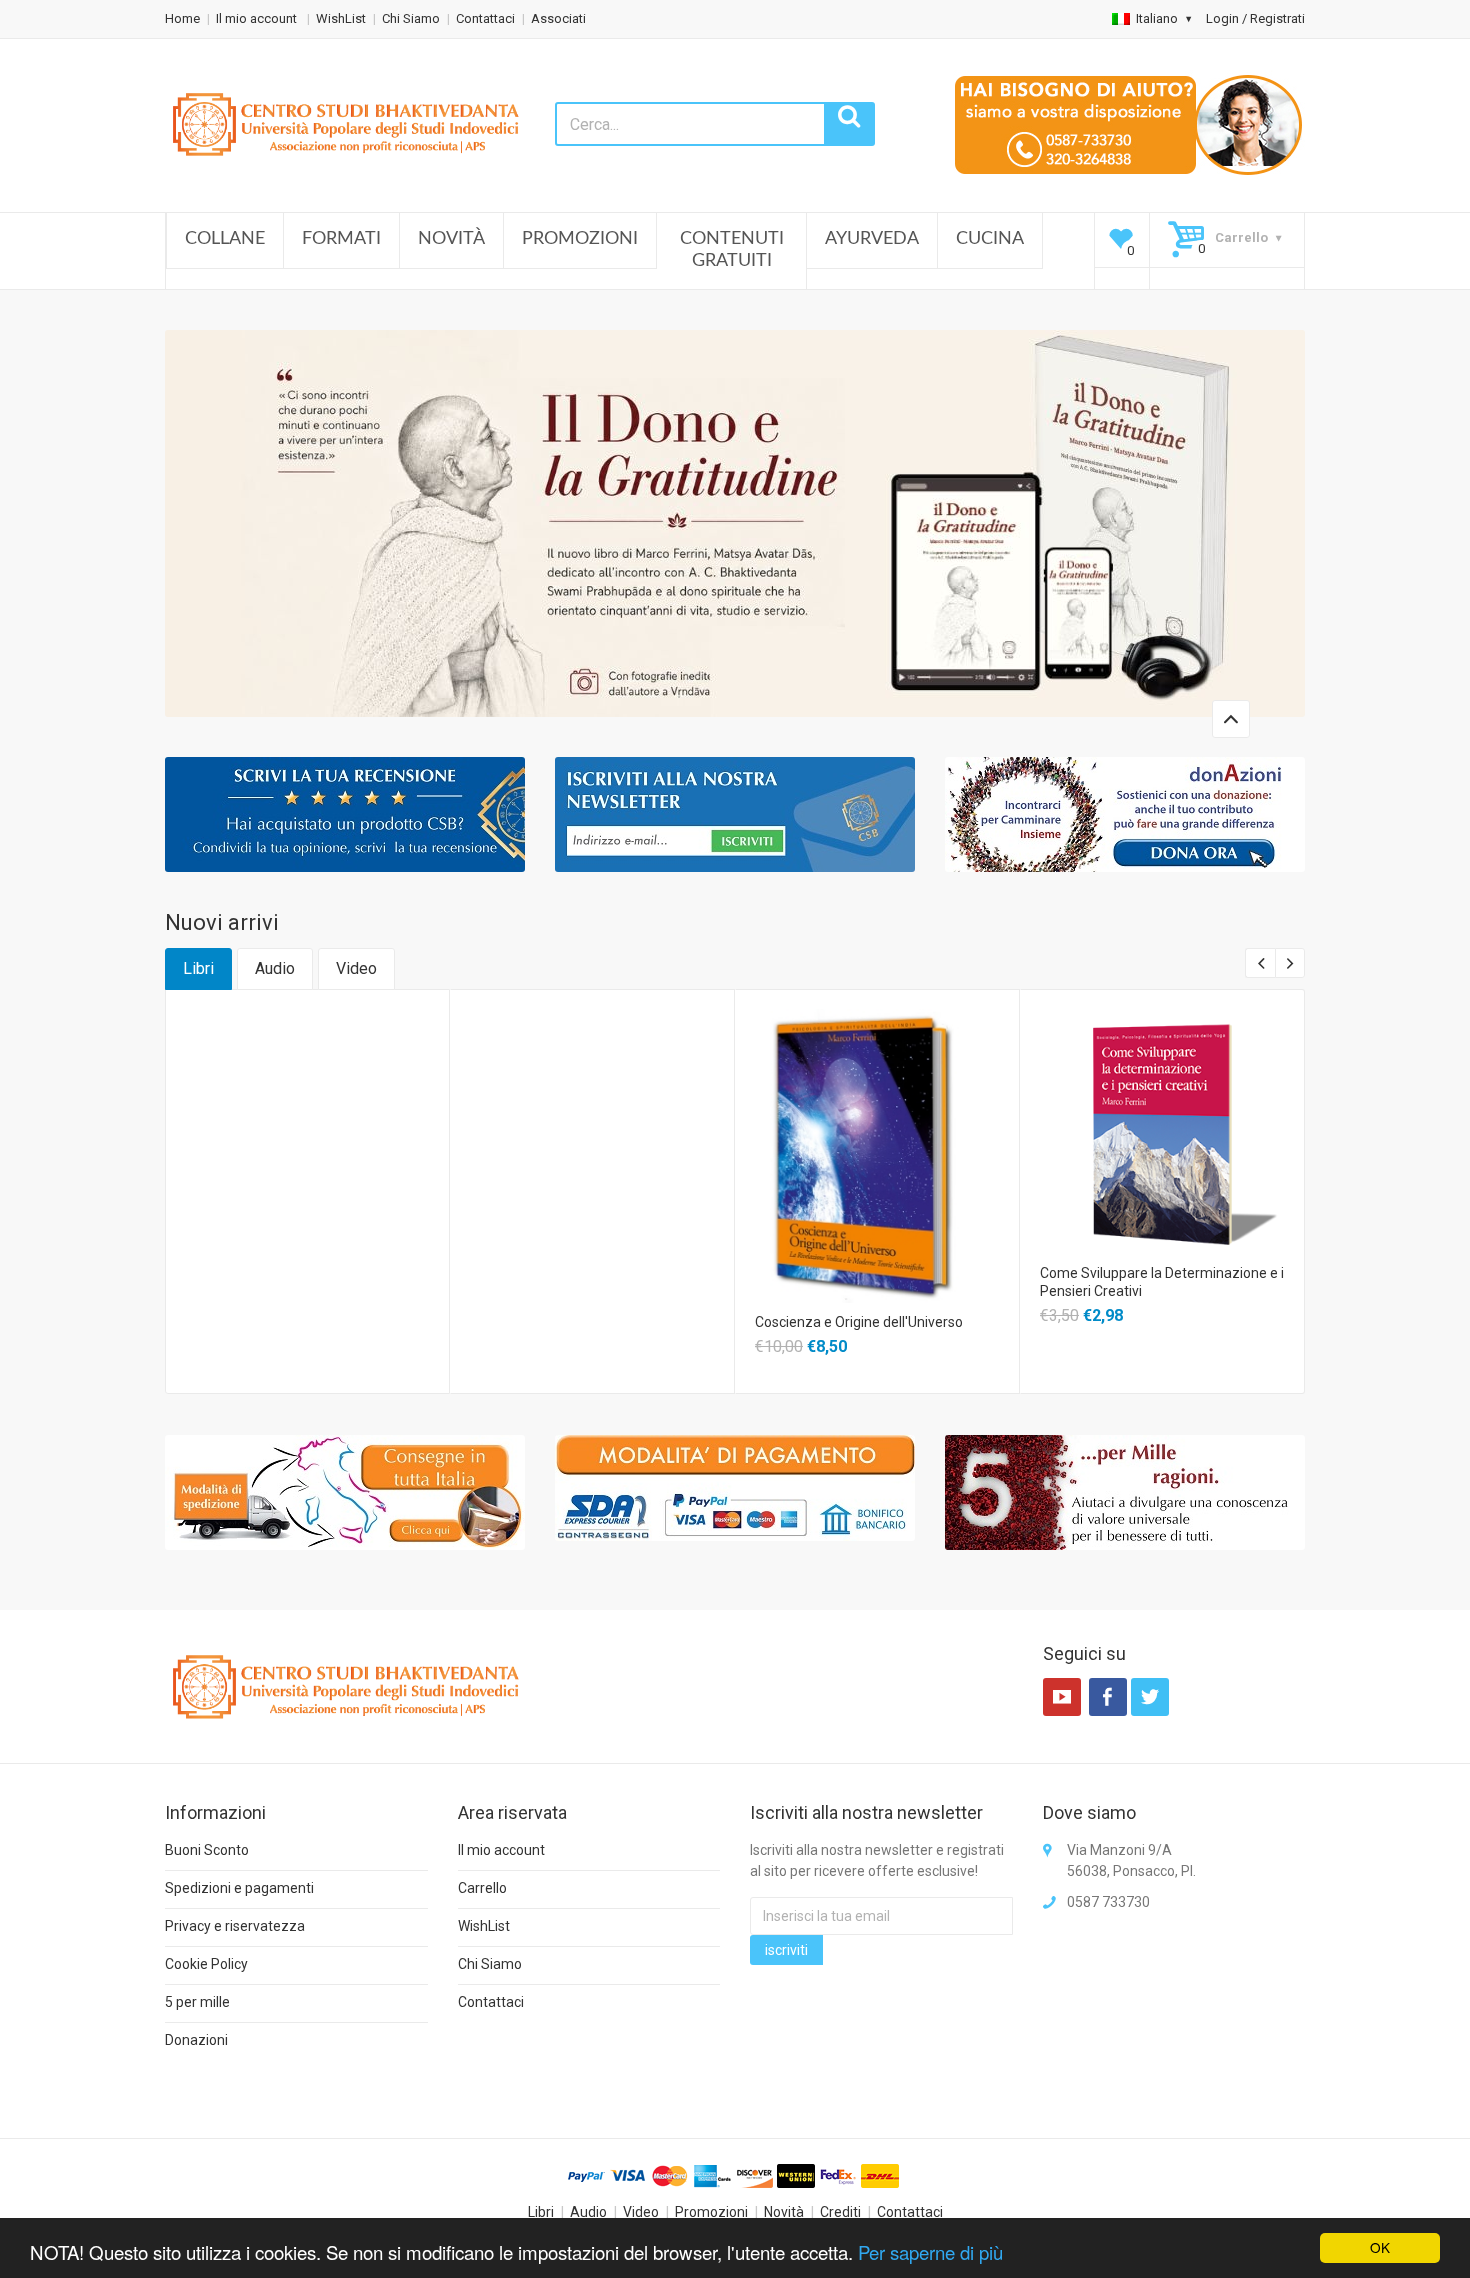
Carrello (482, 1888)
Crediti (840, 2212)
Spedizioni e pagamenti (239, 1888)
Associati (558, 18)
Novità (451, 239)
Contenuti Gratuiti (732, 250)
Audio (275, 968)
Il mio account (258, 18)
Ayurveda (872, 239)
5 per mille (197, 2002)
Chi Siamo (411, 18)
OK (1380, 2247)
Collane (225, 239)
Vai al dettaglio (876, 1129)
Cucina (990, 239)
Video (356, 968)
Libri (198, 968)
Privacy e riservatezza (235, 1926)
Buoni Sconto (207, 1850)
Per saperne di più (930, 2252)
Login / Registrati (1255, 18)
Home (182, 18)
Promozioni (580, 239)
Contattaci (485, 18)
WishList (341, 18)
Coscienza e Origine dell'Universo (859, 1322)
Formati (341, 239)
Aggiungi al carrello (306, 1050)
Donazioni (196, 2040)
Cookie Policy (206, 1964)
